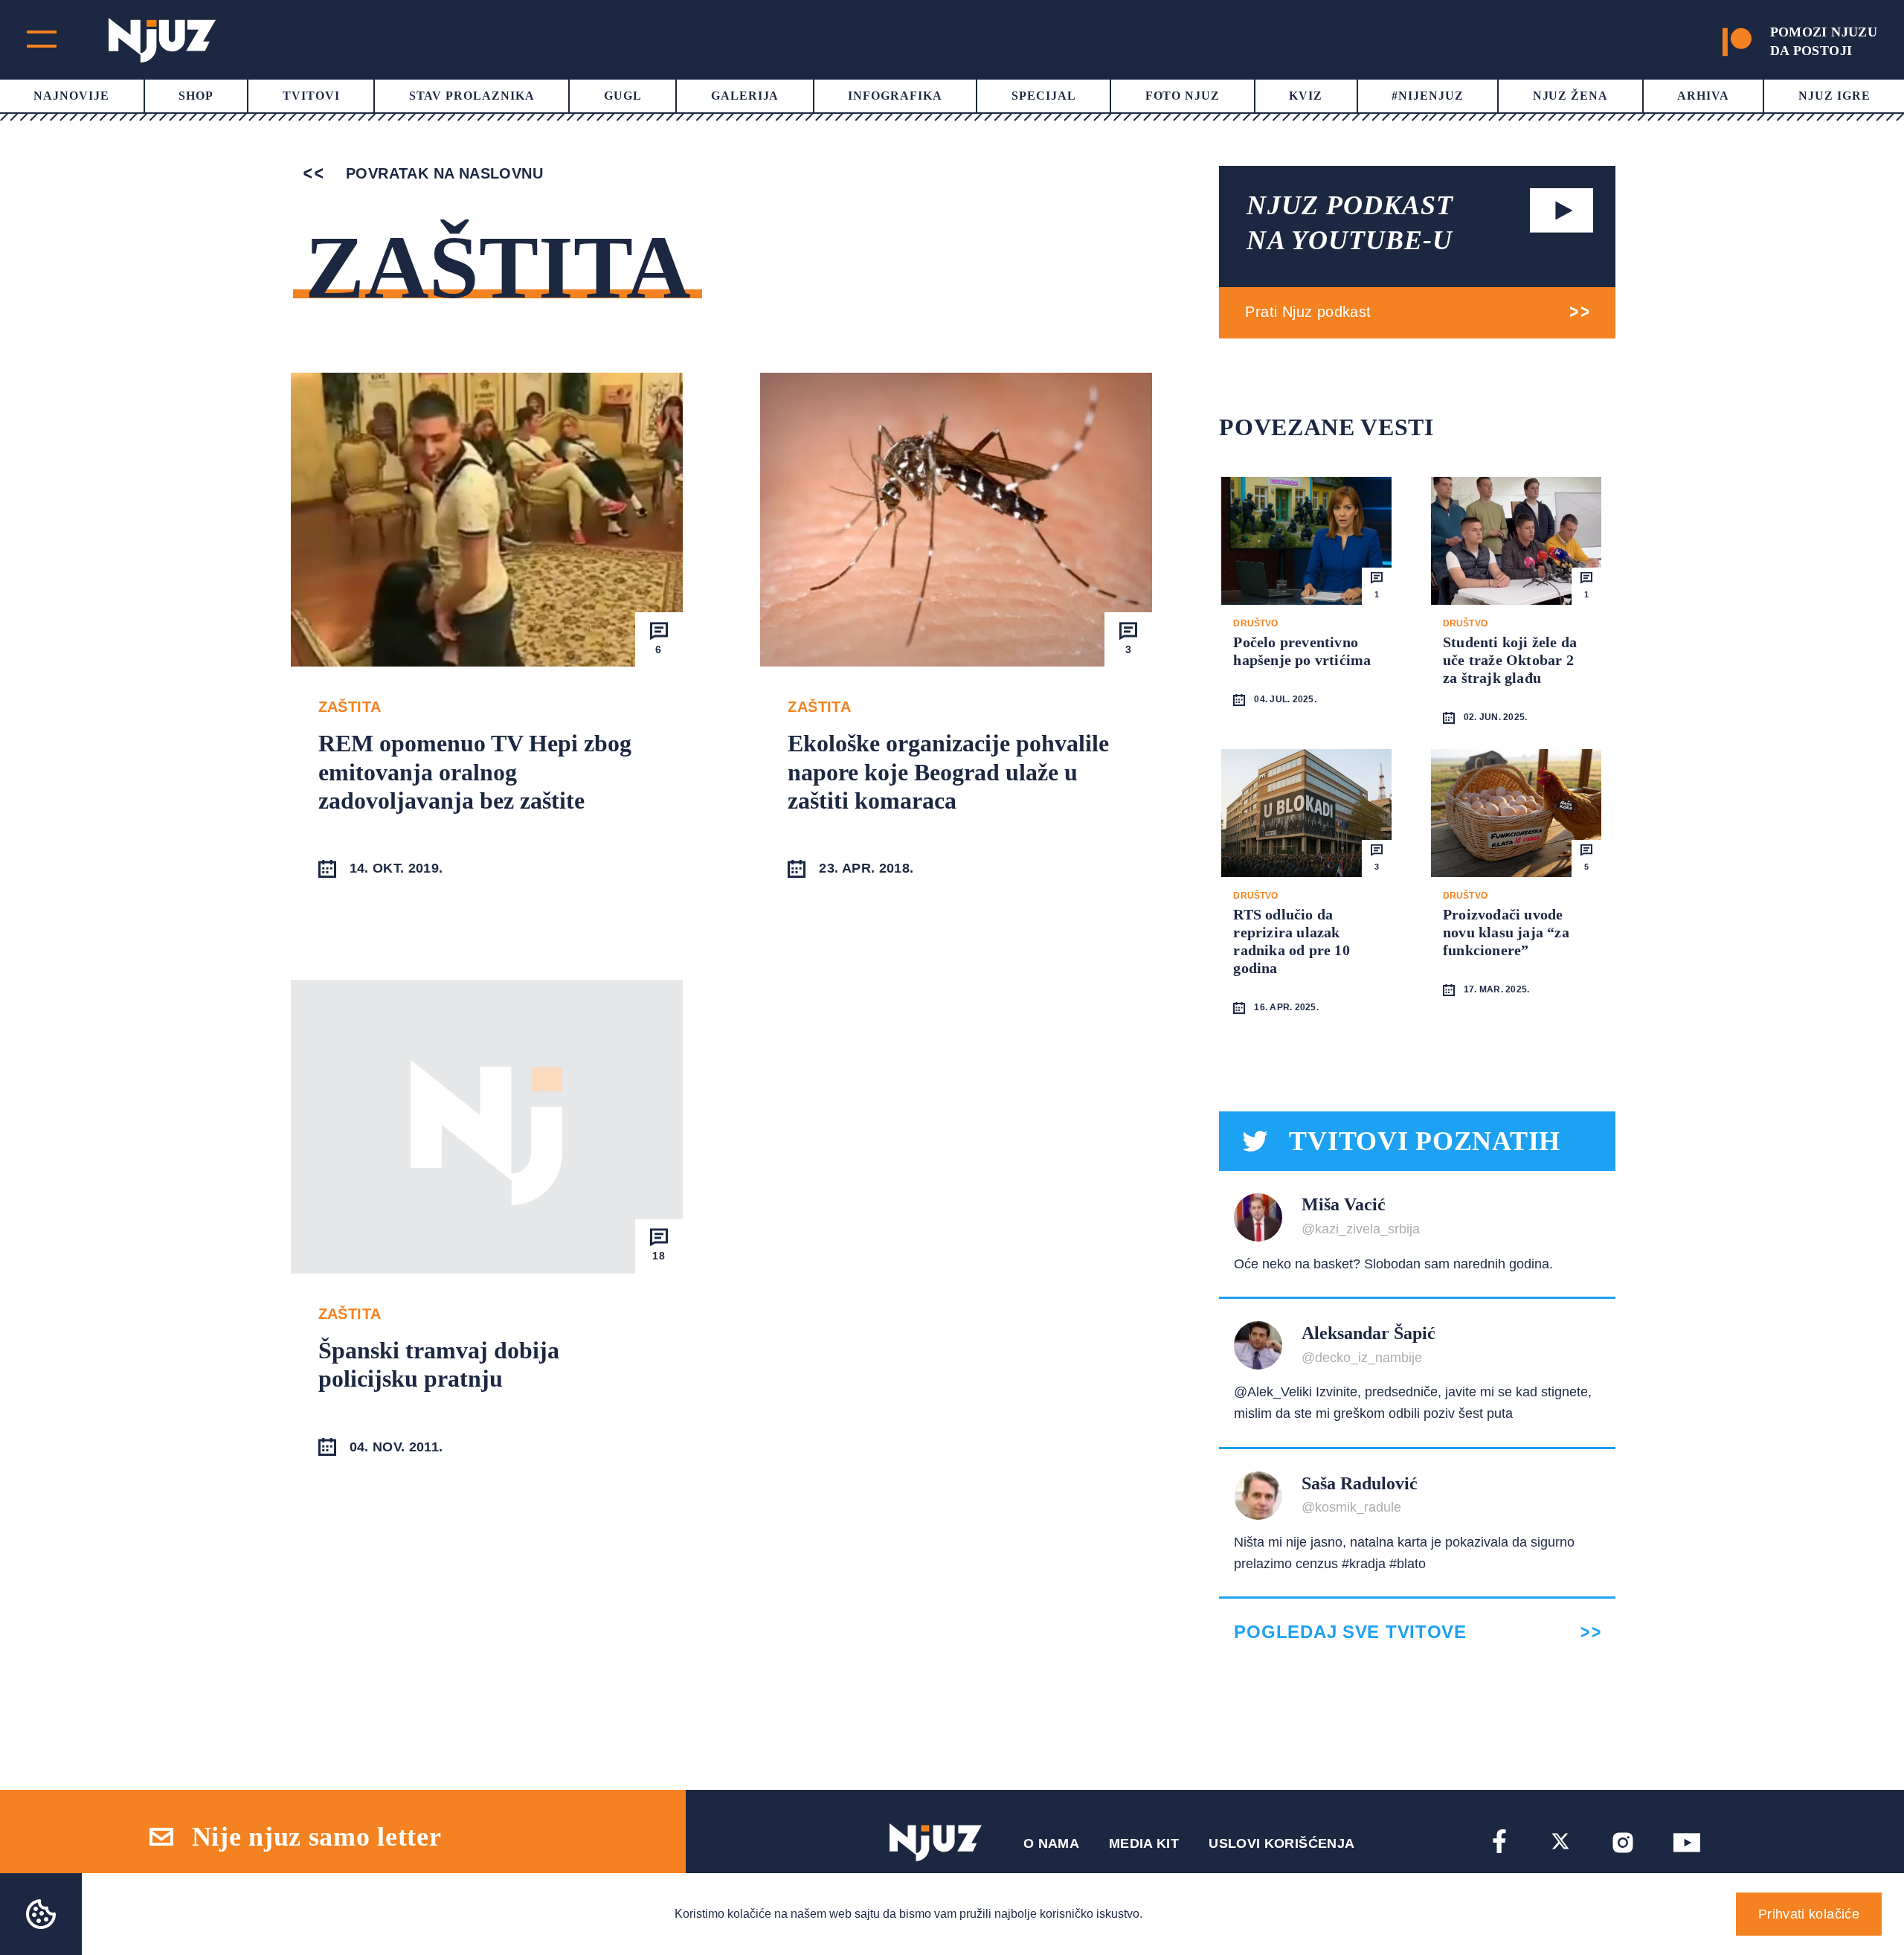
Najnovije (71, 96)
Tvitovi (311, 96)
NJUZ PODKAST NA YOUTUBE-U (1350, 223)
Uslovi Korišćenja (1281, 1843)
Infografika (895, 96)
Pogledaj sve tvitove (1350, 1632)
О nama (1051, 1843)
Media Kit (1144, 1843)
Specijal (1044, 96)
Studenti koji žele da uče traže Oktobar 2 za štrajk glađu (1510, 660)
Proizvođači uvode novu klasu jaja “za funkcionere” (1506, 932)
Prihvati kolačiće (1809, 1914)
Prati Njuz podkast (1308, 312)
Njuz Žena (1571, 96)
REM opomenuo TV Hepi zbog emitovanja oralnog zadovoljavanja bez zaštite (475, 772)
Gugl (623, 96)
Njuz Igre (1834, 96)
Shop (196, 96)
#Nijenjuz (1428, 96)
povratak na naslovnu (442, 173)
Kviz (1306, 96)
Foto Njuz (1183, 96)
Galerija (745, 96)
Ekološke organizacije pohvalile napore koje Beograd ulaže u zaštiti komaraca (948, 772)
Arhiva (1703, 96)
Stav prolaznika (472, 96)
